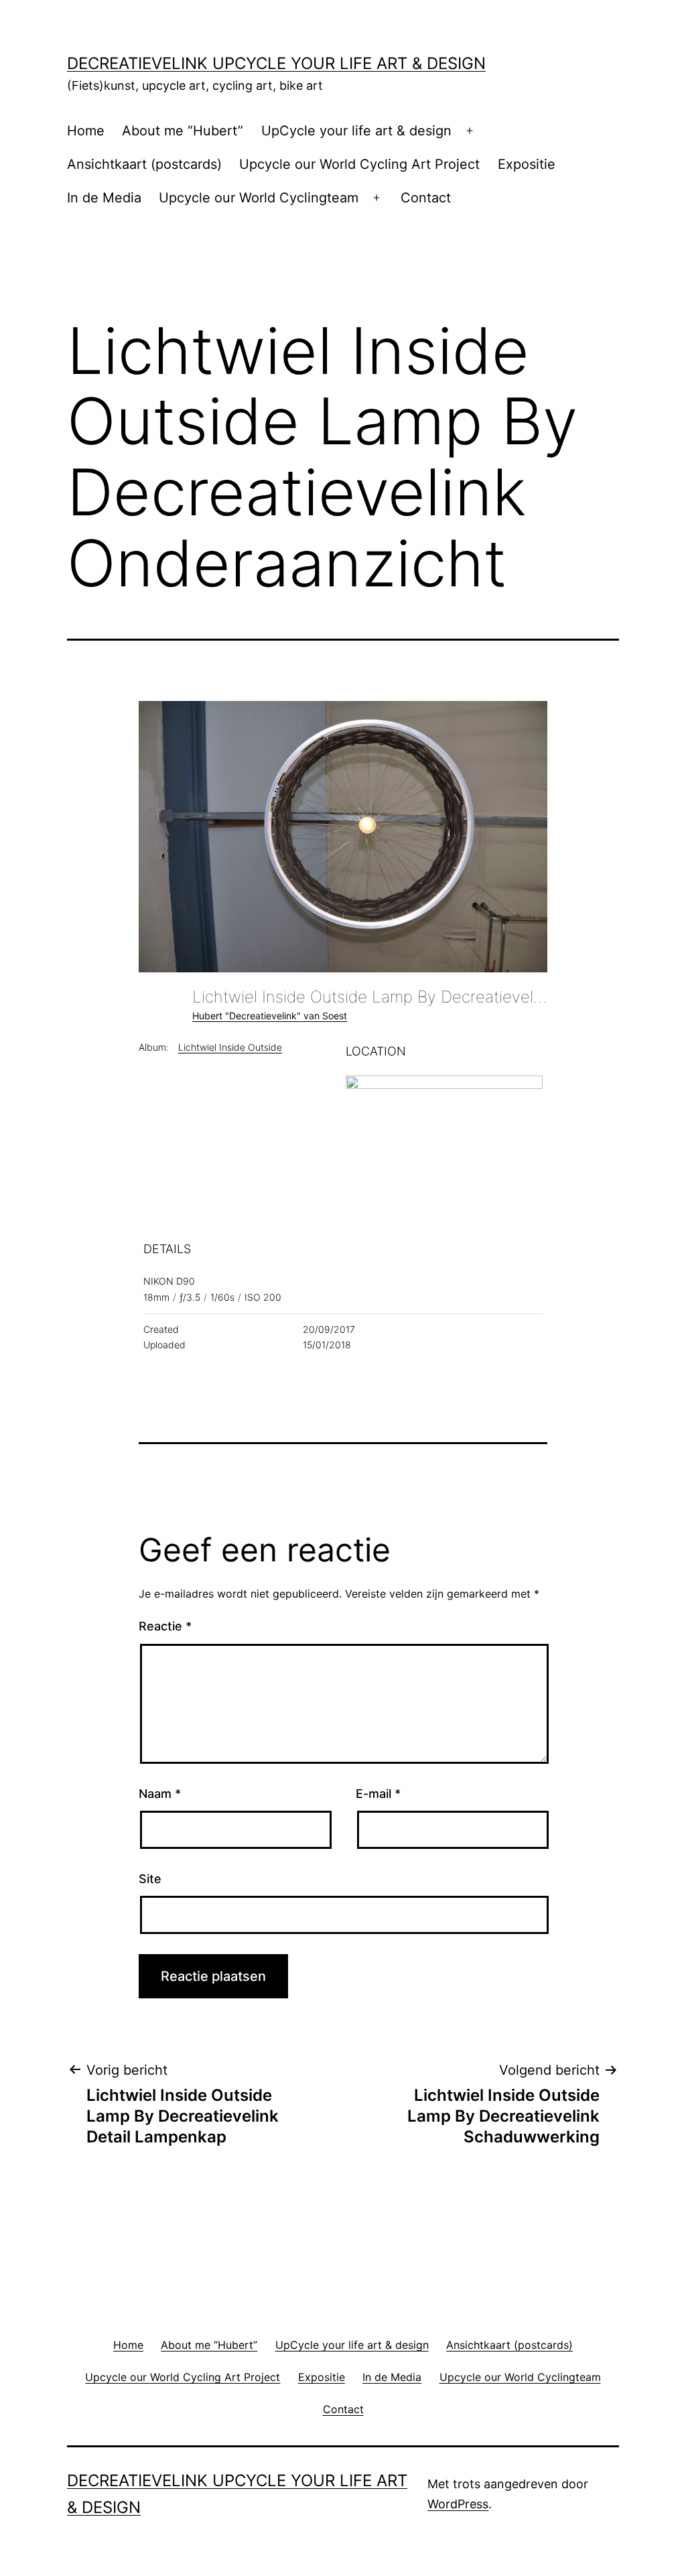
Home (86, 131)
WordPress (458, 2504)
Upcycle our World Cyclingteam (259, 198)
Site (150, 1879)
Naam (160, 1794)
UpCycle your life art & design (356, 131)
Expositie (527, 164)
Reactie (165, 1626)
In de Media (104, 198)
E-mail (378, 1794)
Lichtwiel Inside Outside (230, 1047)
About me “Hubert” (183, 131)
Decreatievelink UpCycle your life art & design (276, 63)
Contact (426, 198)
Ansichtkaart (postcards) (144, 164)
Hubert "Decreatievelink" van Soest (270, 1016)
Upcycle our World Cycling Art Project (359, 164)
